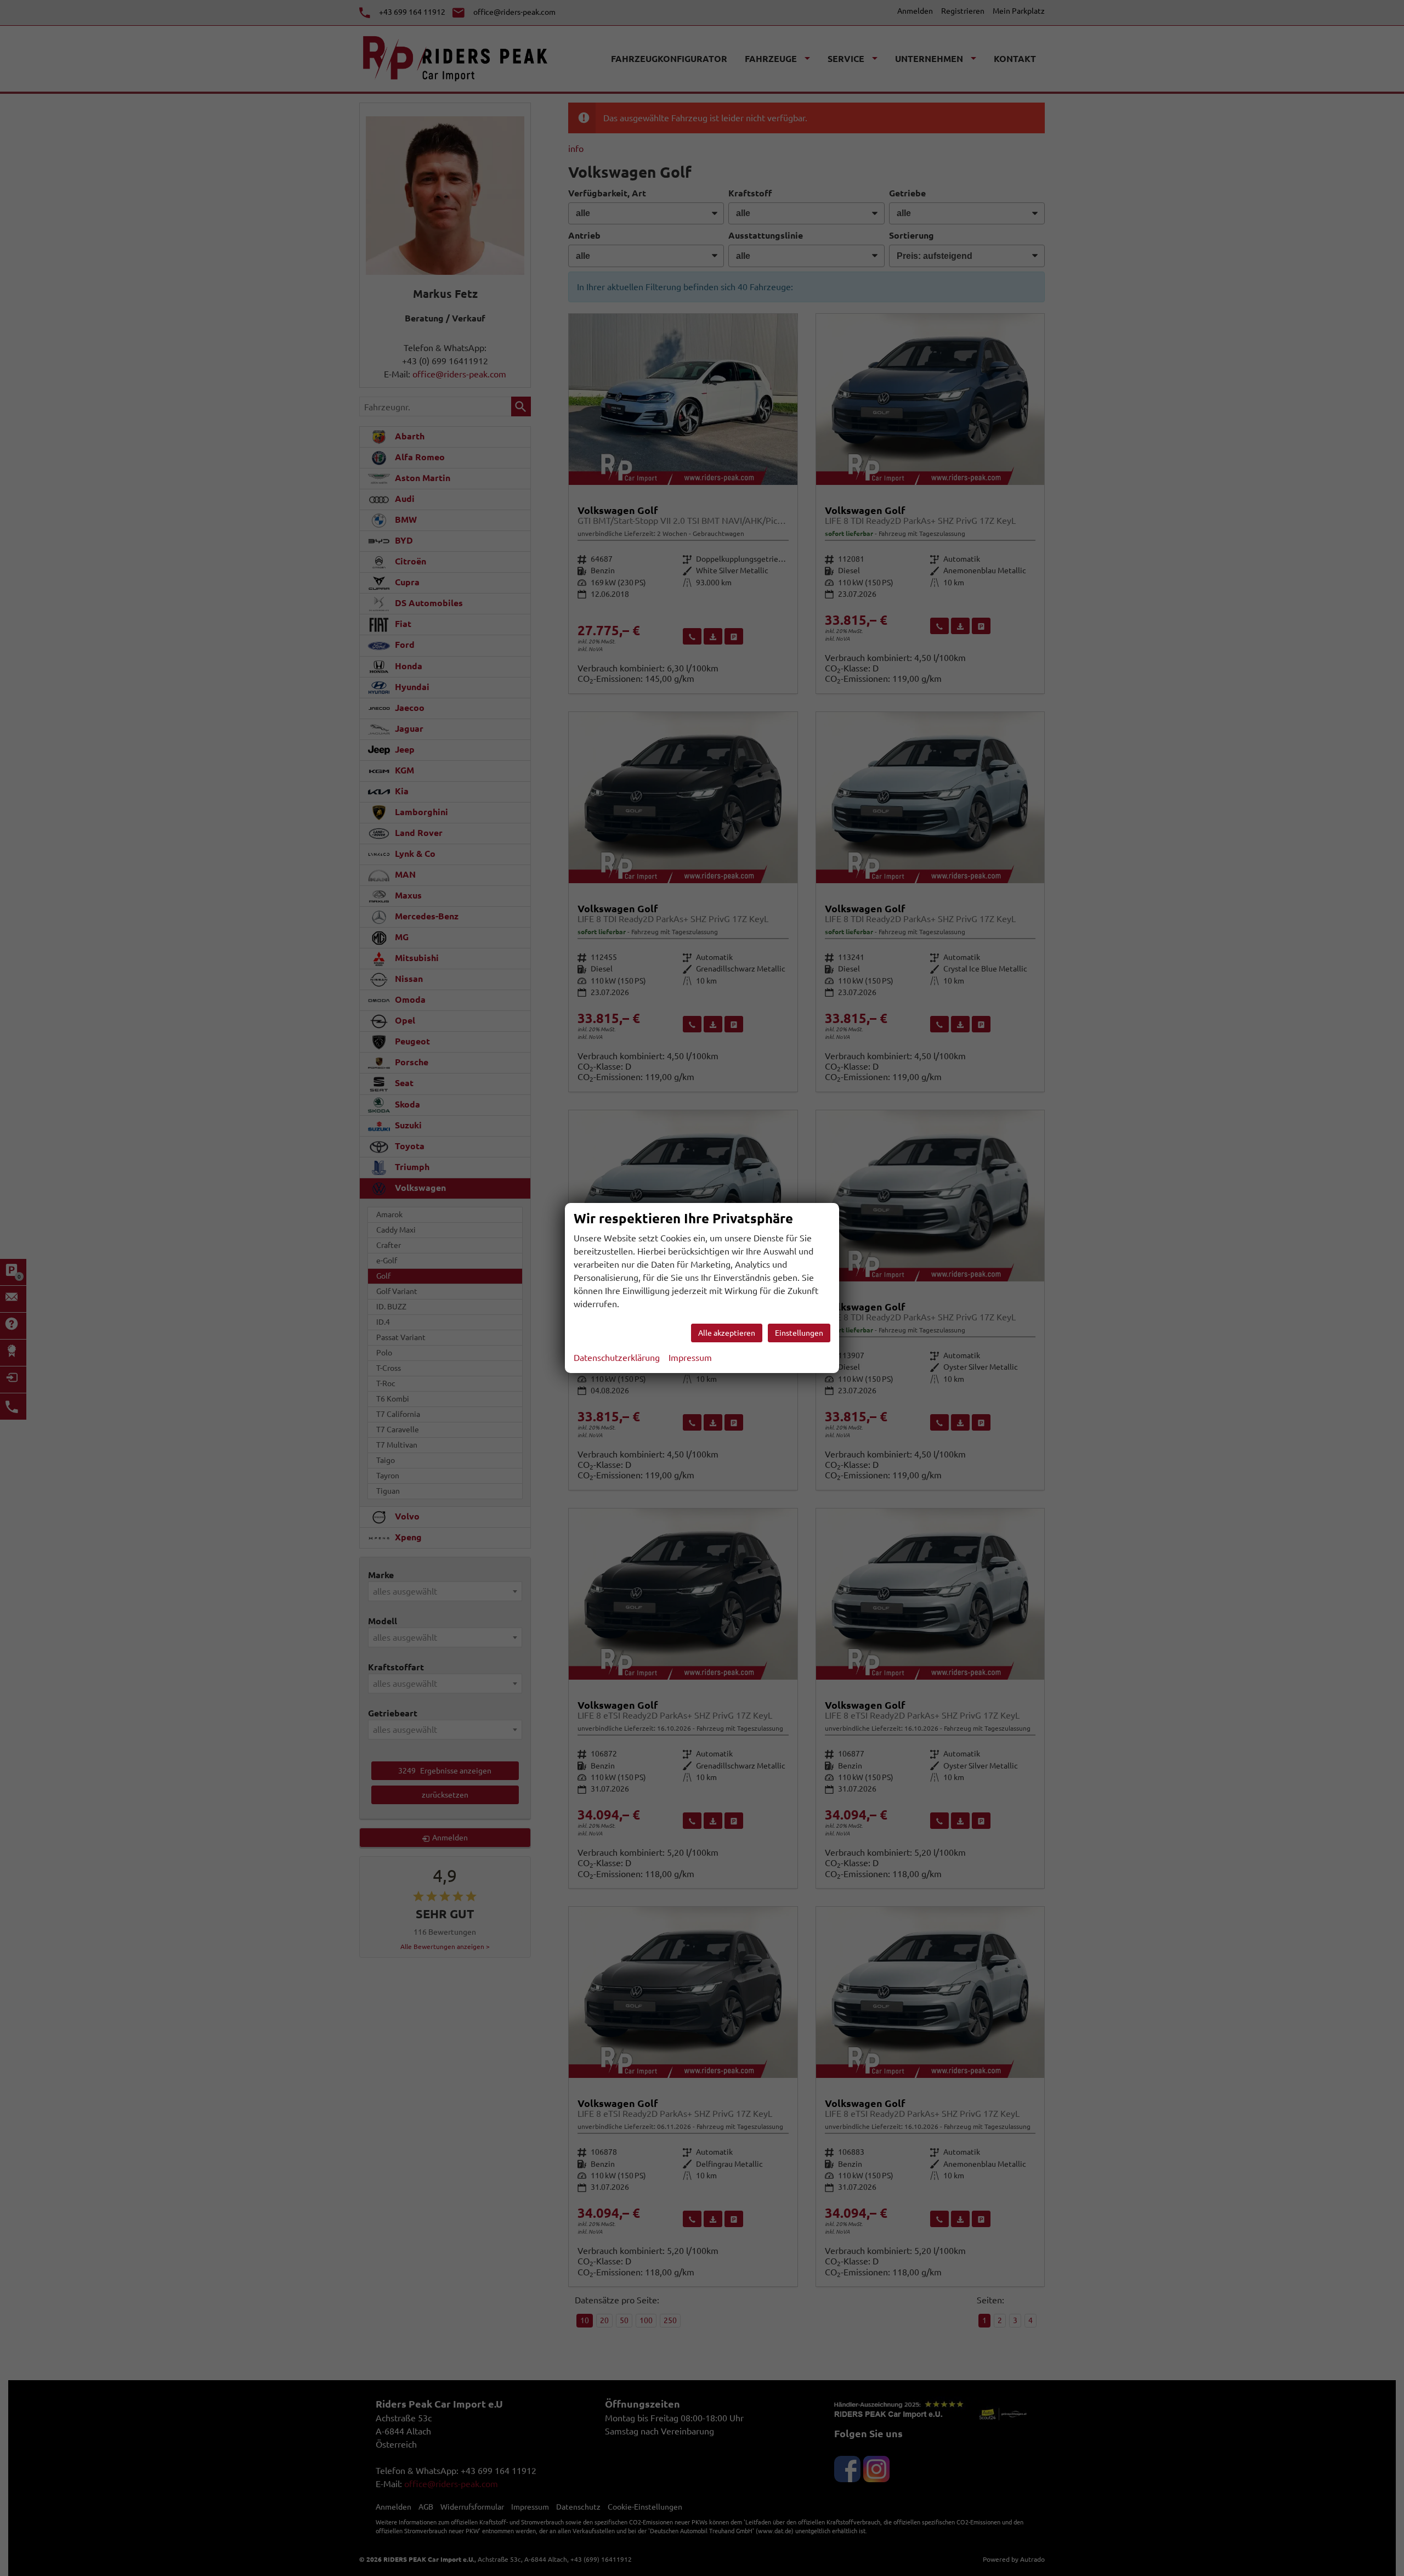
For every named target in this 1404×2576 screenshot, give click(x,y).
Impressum (690, 1358)
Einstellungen (799, 1333)
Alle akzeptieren (727, 1333)
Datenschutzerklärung (617, 1358)
